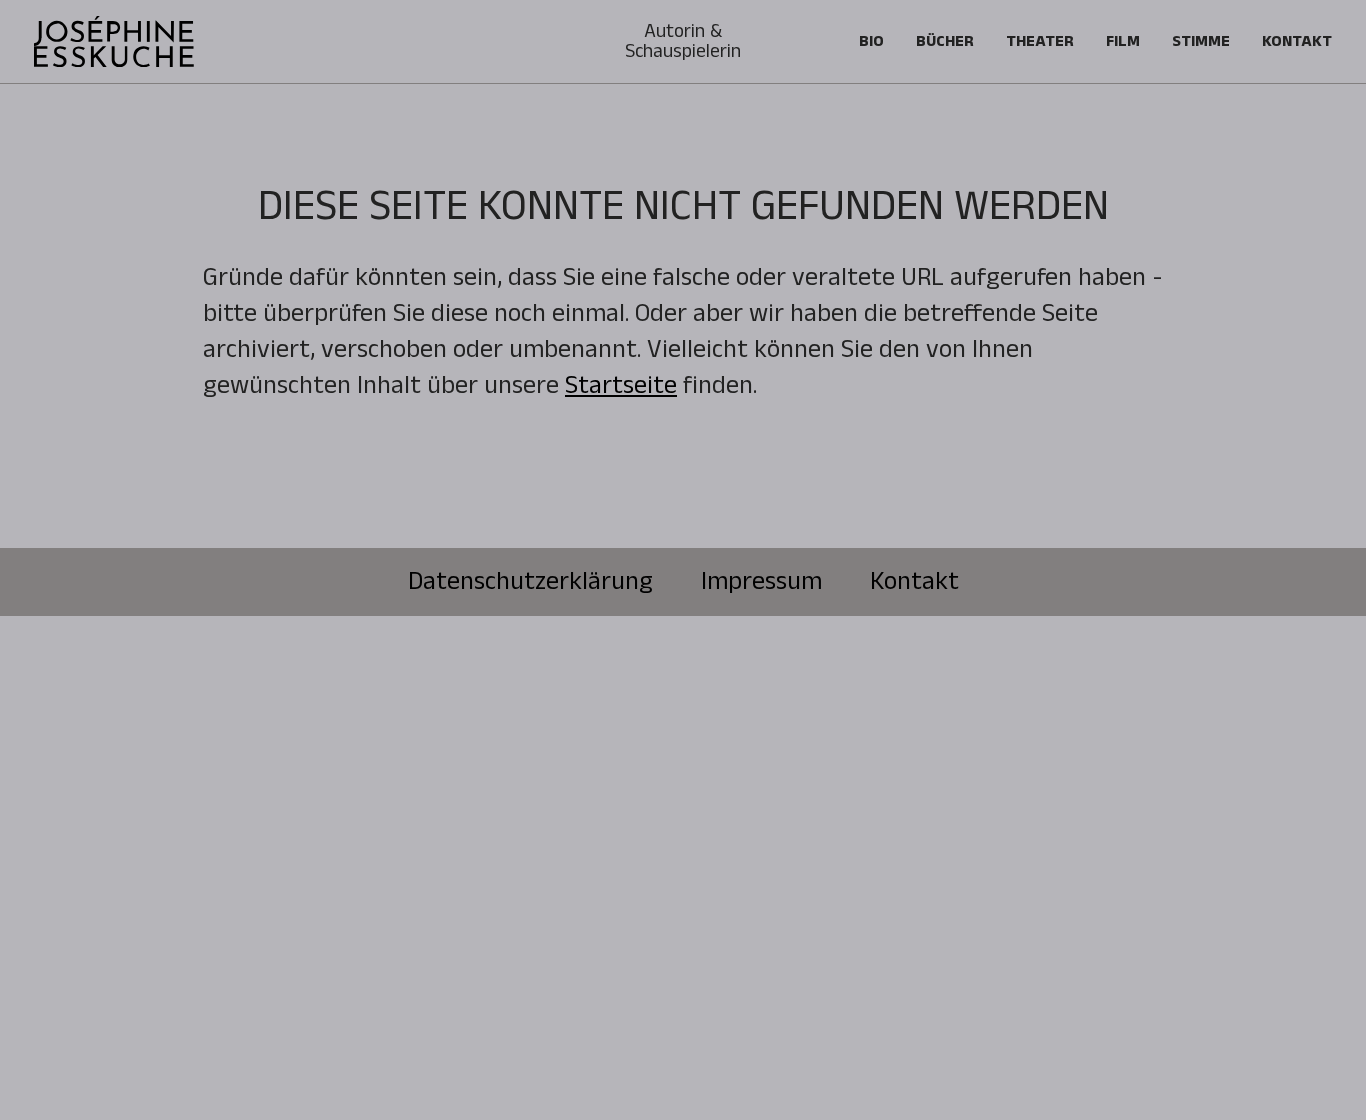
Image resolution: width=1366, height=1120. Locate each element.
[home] (114, 41)
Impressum (761, 582)
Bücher (945, 42)
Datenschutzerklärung (530, 582)
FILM (1123, 42)
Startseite (621, 385)
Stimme (1201, 42)
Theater (1040, 42)
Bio (871, 42)
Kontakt (1297, 42)
